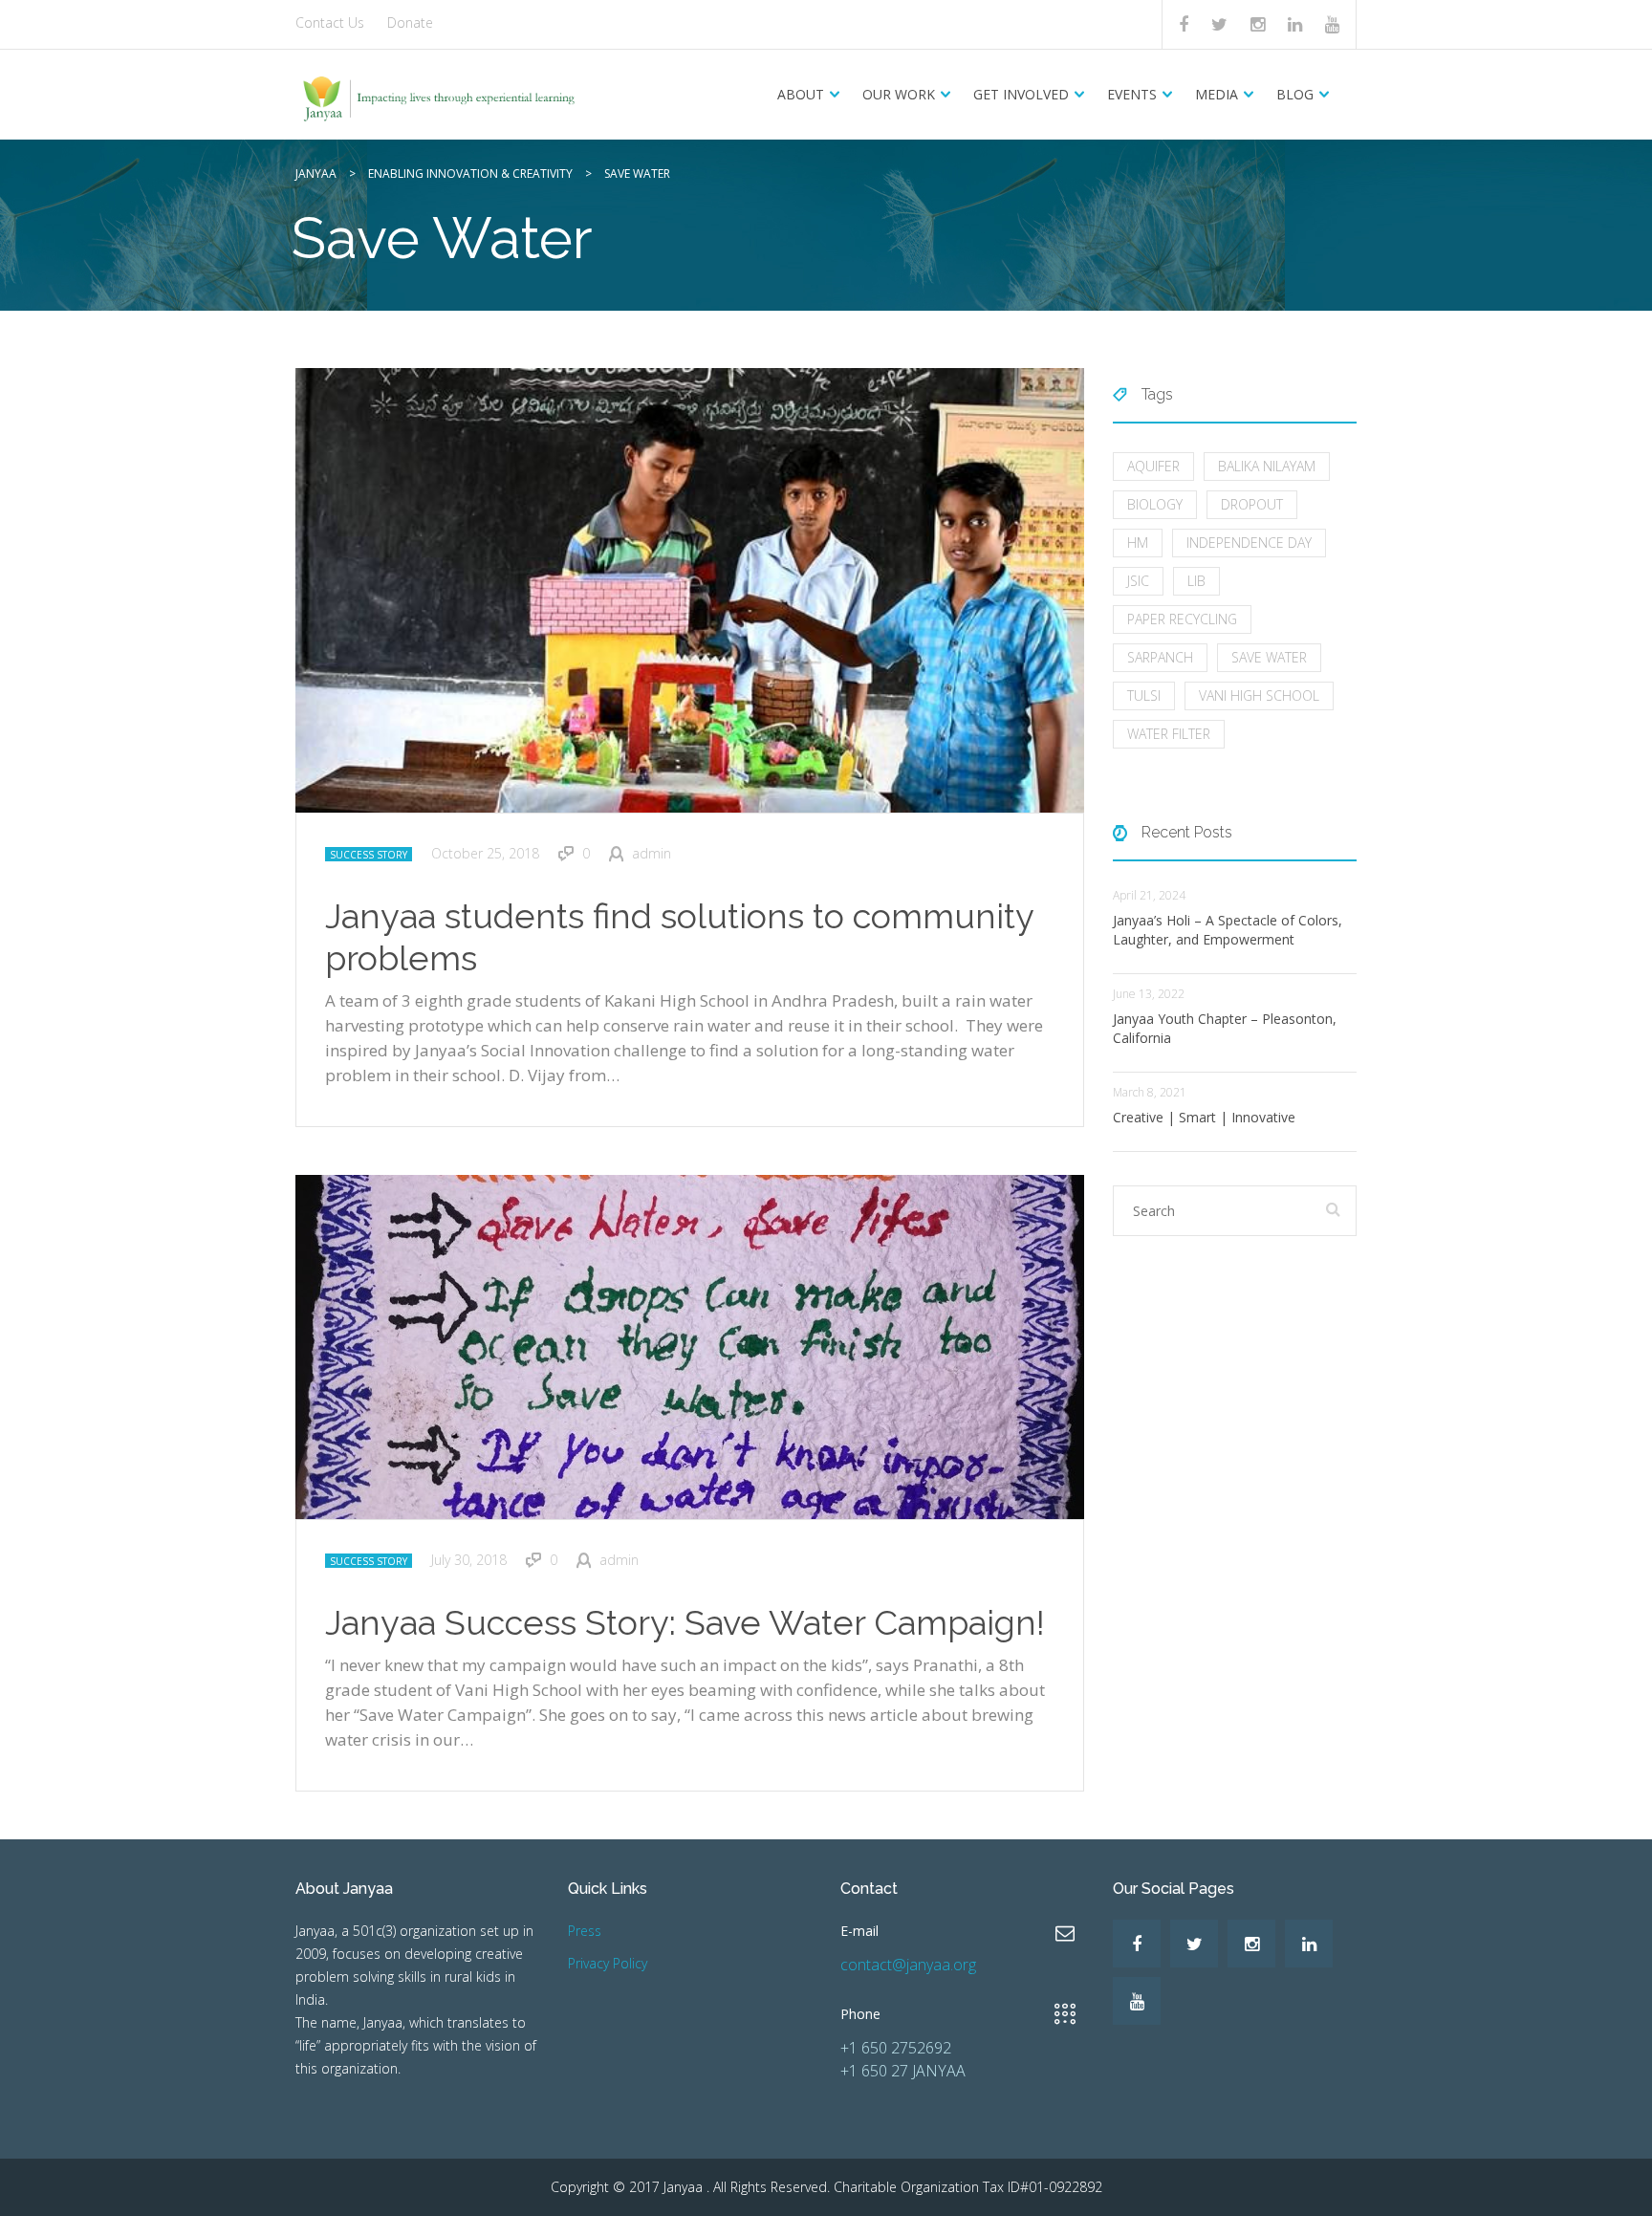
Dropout (1252, 504)
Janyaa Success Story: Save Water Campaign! (685, 1622)
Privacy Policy (608, 1963)
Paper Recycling (1182, 619)
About (801, 94)
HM (1138, 543)
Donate (410, 22)
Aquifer (1153, 466)
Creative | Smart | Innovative (1204, 1117)
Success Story (369, 855)
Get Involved (1021, 94)
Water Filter (1169, 734)
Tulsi (1144, 695)
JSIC (1138, 581)
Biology (1155, 504)
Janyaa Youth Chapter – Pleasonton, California (1225, 1028)
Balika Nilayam (1267, 466)
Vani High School (1259, 695)
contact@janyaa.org (908, 1965)
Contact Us (330, 22)
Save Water (1269, 657)
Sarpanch (1160, 657)
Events (1132, 94)
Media (1217, 94)
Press (585, 1931)
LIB (1196, 581)
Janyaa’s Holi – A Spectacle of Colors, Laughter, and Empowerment (1228, 930)
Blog (1295, 94)
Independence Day (1249, 543)
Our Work (899, 94)
